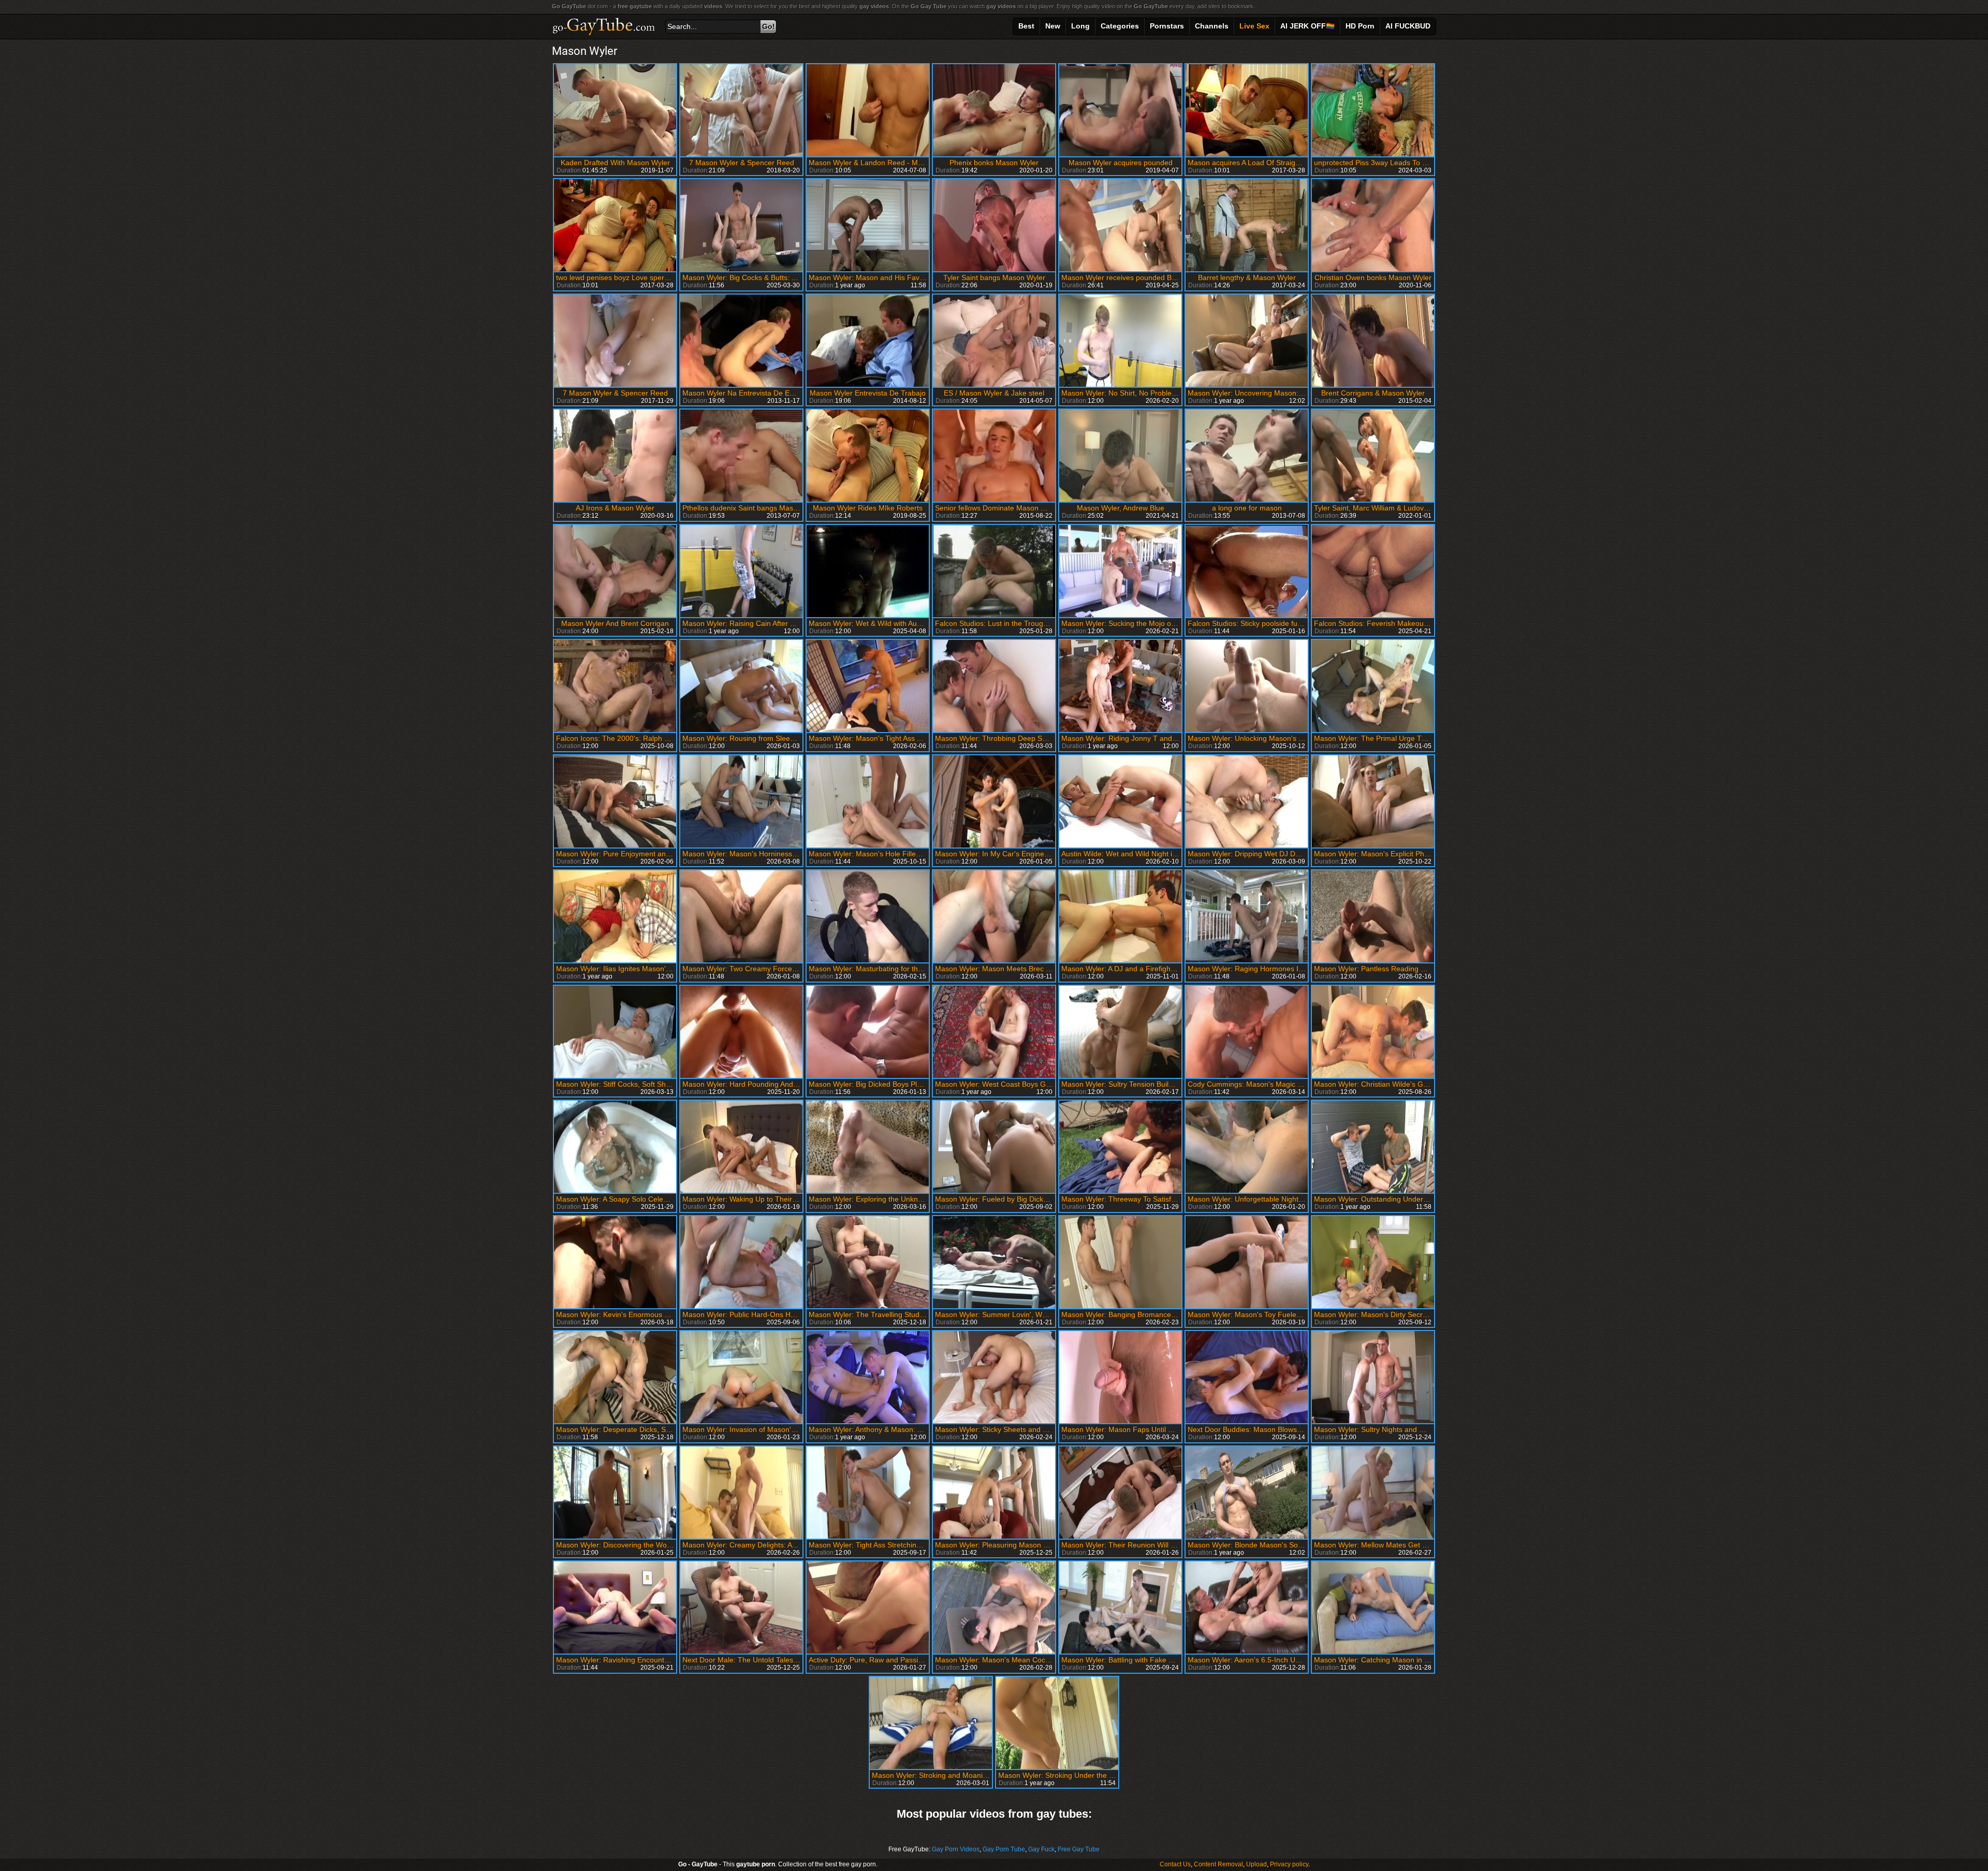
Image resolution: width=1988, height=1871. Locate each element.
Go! (769, 26)
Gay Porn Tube (1004, 1849)
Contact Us (1175, 1864)
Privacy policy (1289, 1864)
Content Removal (1218, 1864)
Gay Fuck (1041, 1849)
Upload (1256, 1864)
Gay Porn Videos (956, 1849)
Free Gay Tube (1079, 1849)
